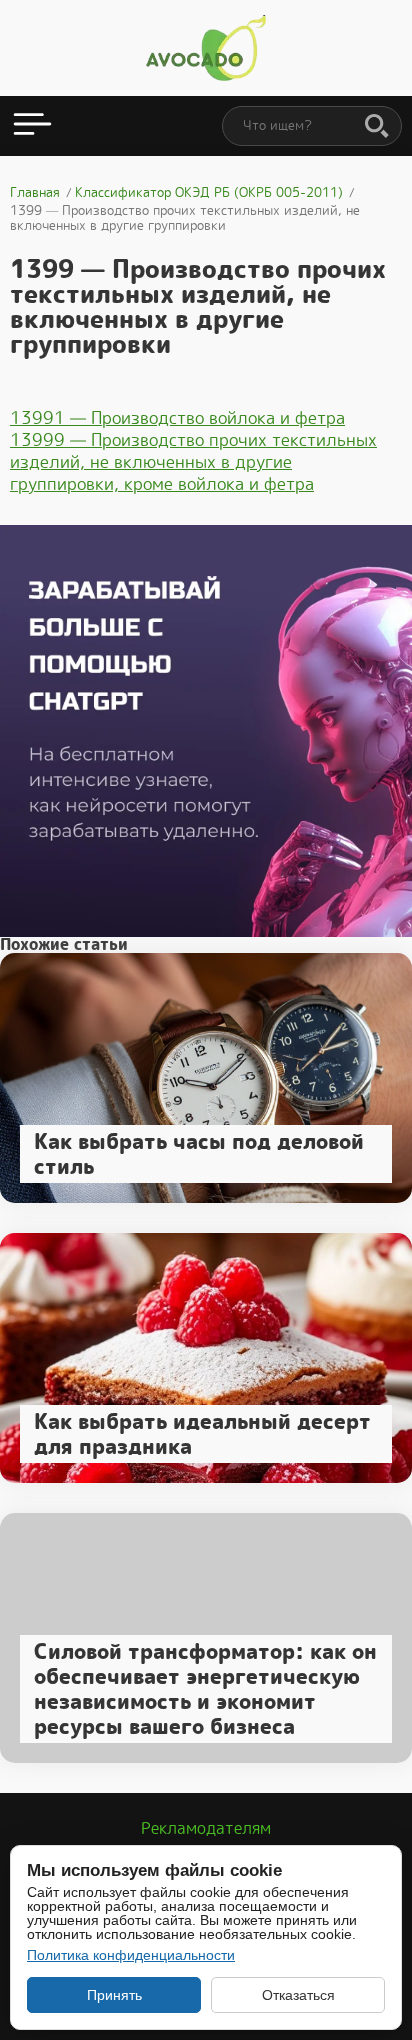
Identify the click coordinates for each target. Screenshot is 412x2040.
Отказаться (298, 1995)
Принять (114, 1995)
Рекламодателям (206, 1828)
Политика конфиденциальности (131, 1955)
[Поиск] (377, 127)
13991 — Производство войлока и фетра (177, 418)
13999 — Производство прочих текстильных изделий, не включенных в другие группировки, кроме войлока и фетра (193, 462)
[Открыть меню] (32, 126)
